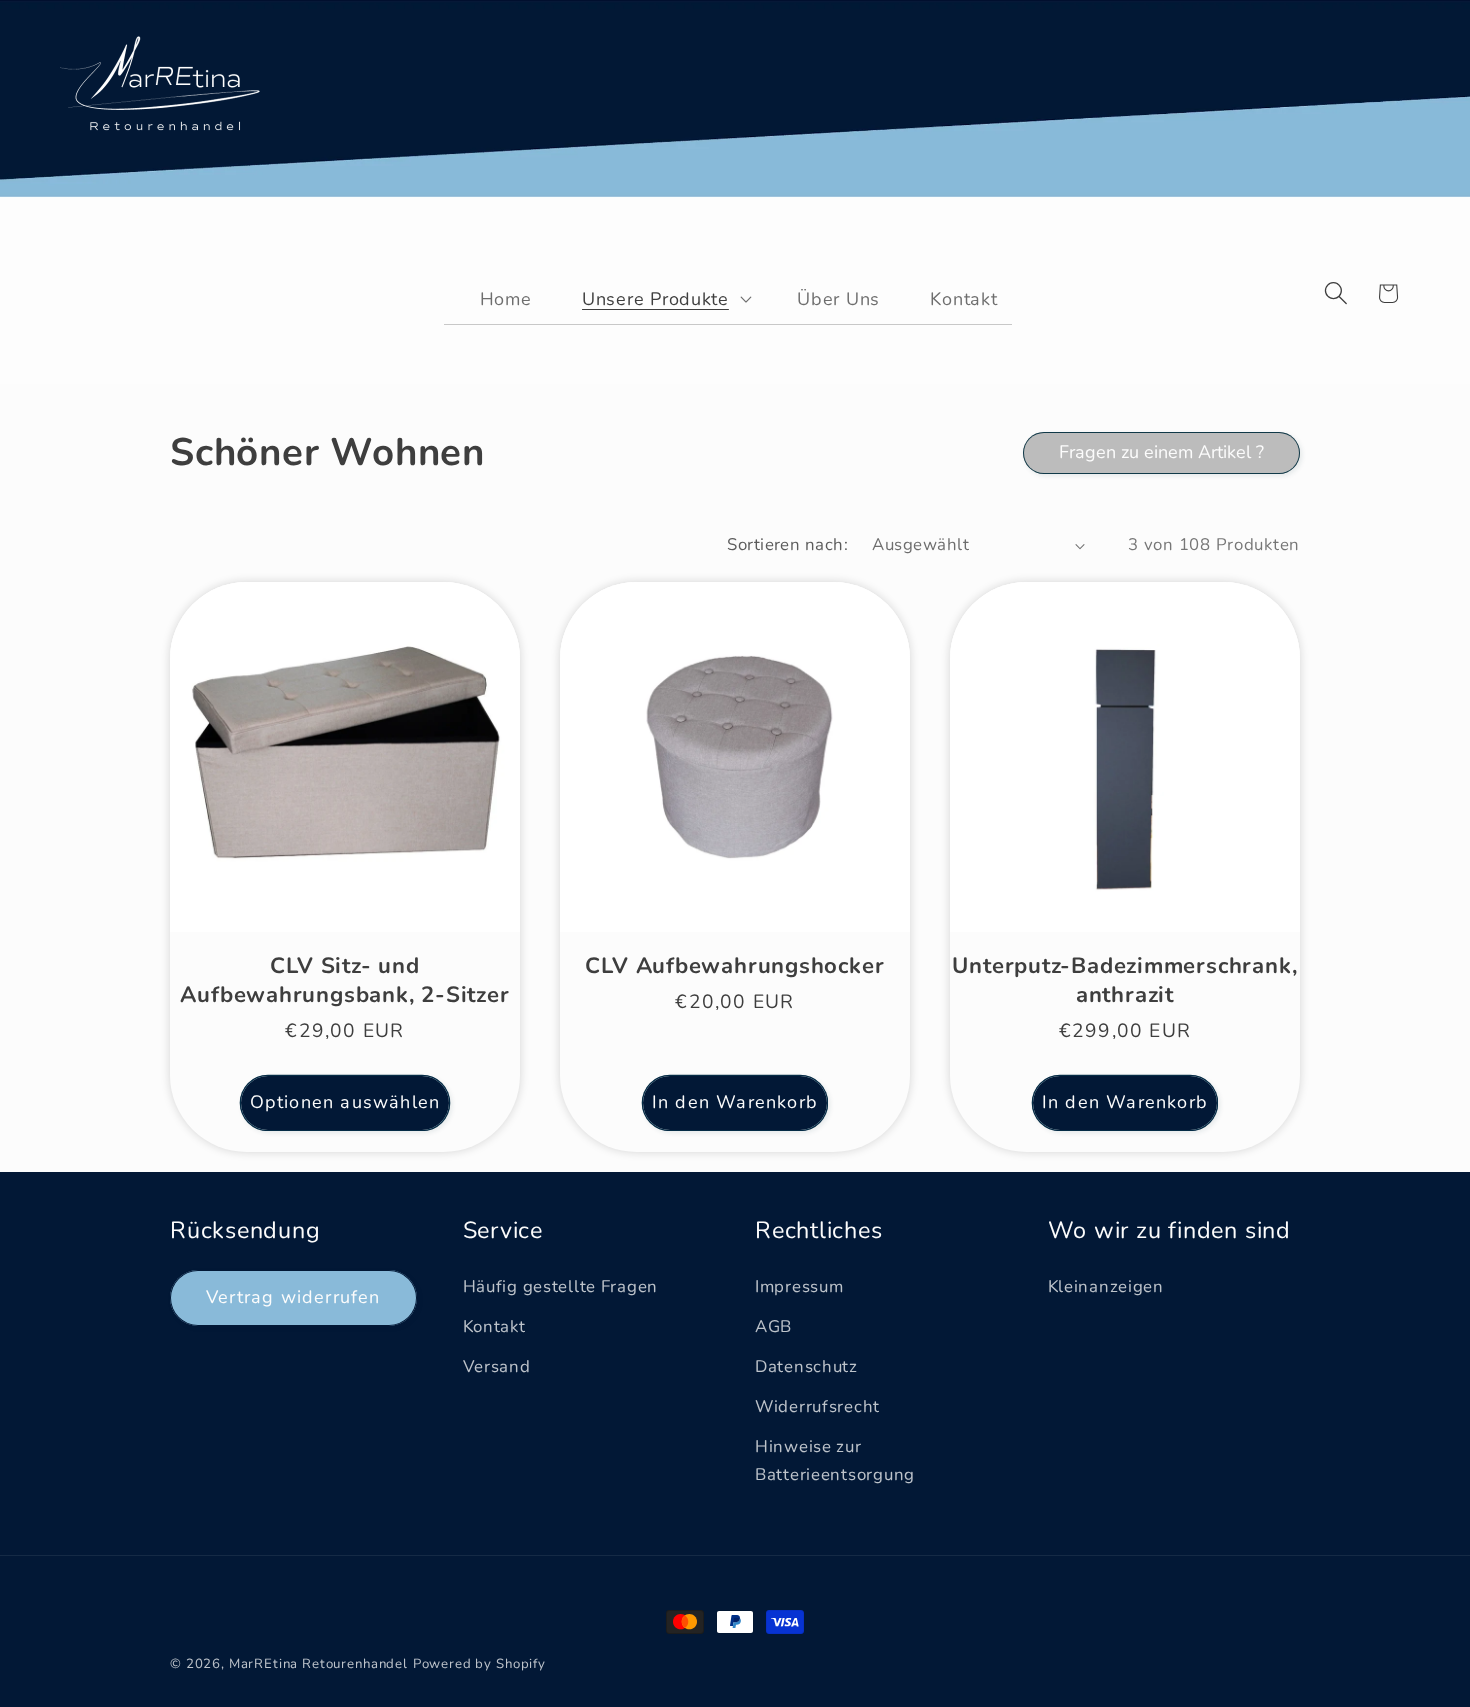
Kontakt (494, 1326)
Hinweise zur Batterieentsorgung (835, 1460)
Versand (497, 1366)
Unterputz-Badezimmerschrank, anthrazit (1124, 980)
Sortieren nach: (787, 544)
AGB (773, 1326)
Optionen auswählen (345, 1102)
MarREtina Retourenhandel (318, 1664)
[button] (653, 298)
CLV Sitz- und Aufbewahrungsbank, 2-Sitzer (344, 980)
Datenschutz (806, 1366)
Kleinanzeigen (1106, 1286)
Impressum (799, 1286)
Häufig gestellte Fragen (561, 1286)
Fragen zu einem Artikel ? (1161, 452)
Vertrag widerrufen (293, 1297)
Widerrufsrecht (817, 1406)
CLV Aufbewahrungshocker (734, 966)
